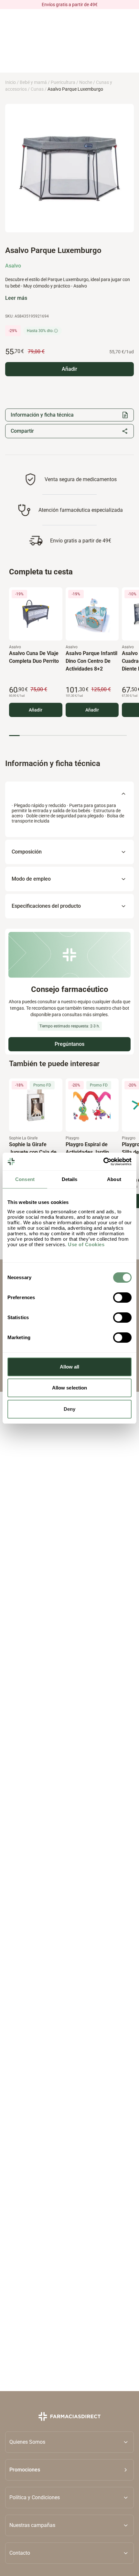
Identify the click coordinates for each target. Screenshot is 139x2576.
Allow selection (70, 1388)
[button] (69, 2470)
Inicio (11, 82)
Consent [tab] (25, 1179)
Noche (86, 82)
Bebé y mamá (33, 82)
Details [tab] (70, 1179)
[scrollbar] (68, 735)
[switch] (122, 1298)
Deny (69, 1409)
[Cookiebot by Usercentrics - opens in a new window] (103, 1162)
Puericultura (63, 82)
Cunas (37, 89)
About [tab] (114, 1179)
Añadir (36, 710)
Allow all (70, 1367)
